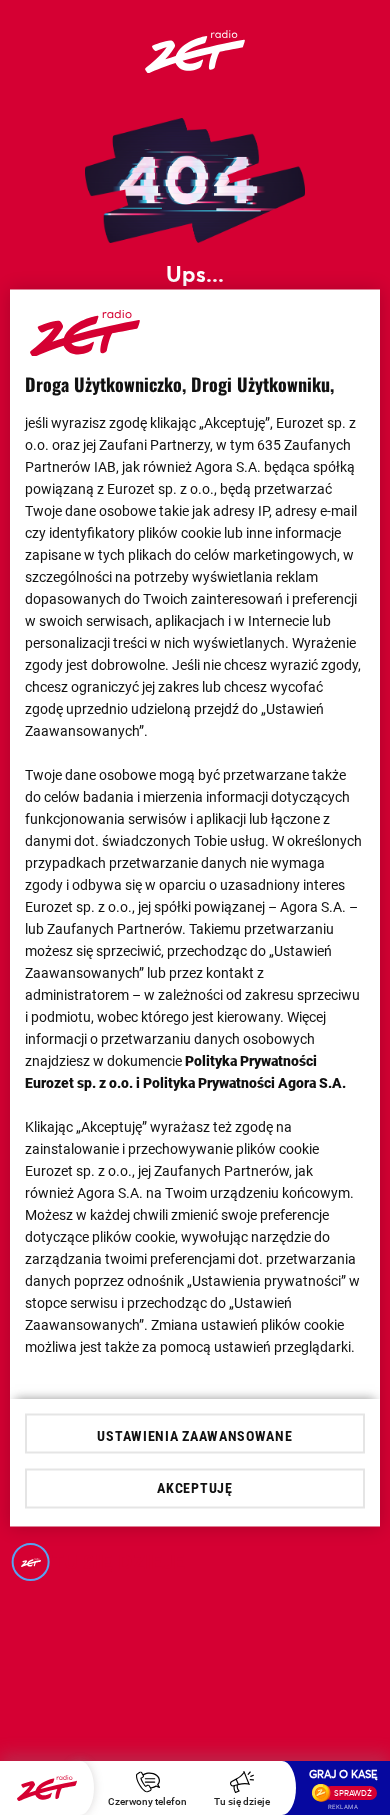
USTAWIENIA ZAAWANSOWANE (194, 1435)
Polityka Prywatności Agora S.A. (244, 1082)
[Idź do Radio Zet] (47, 1788)
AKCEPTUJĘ (194, 1488)
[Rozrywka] (195, 66)
